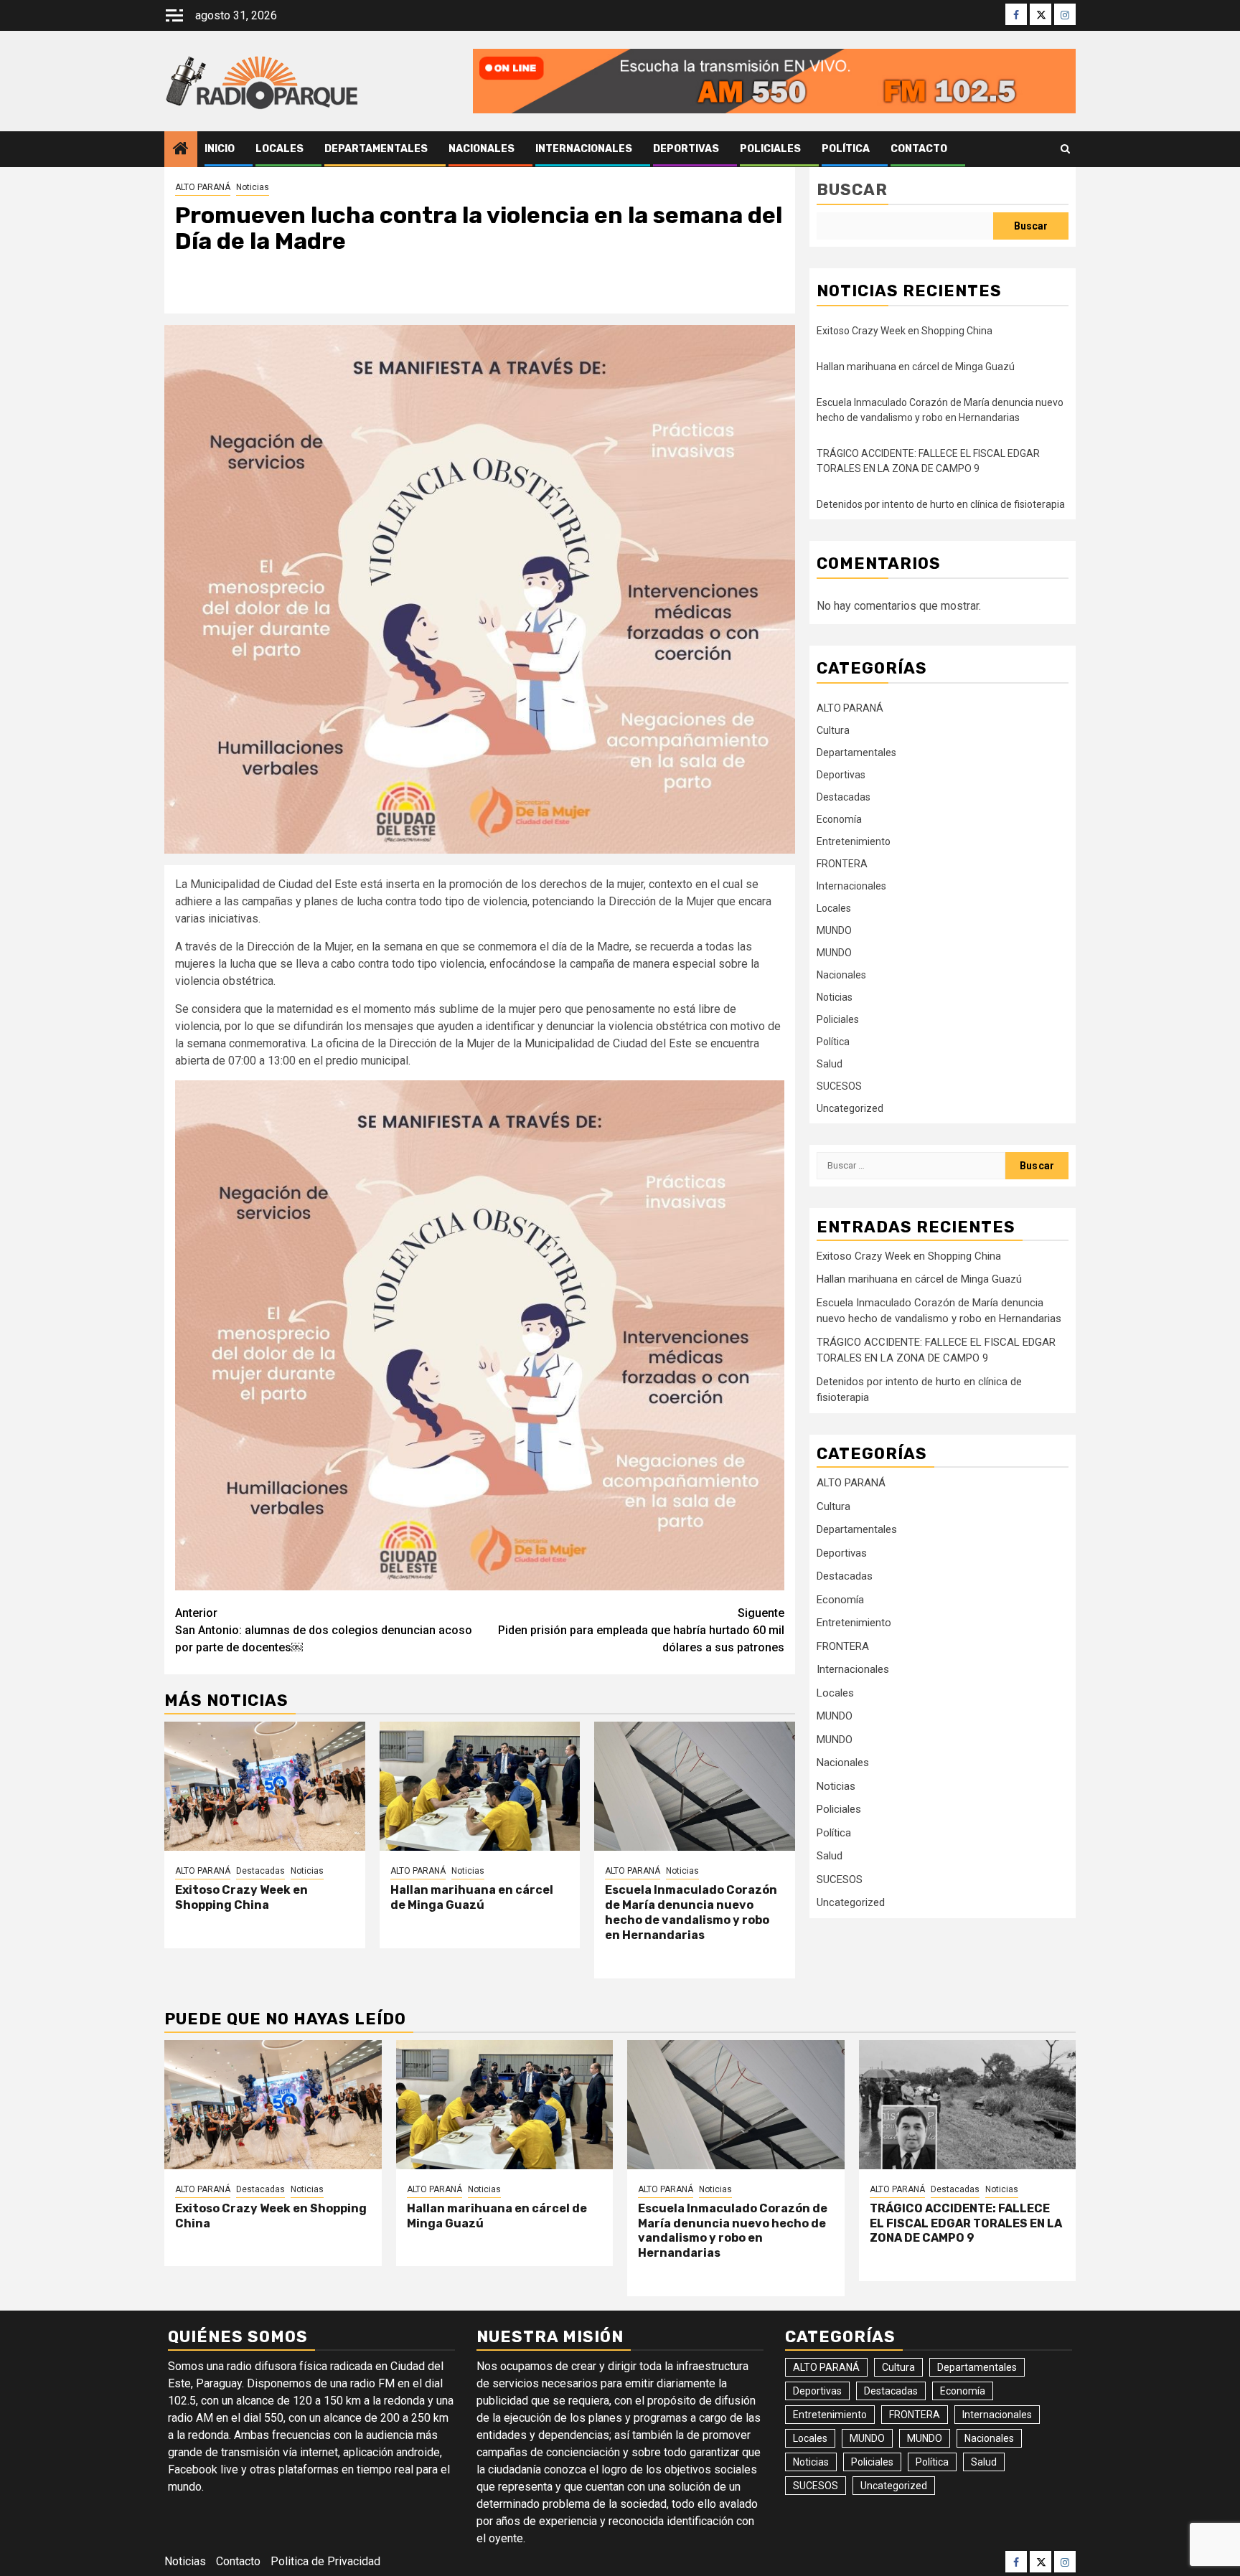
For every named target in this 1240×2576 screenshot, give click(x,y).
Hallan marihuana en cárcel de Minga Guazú (472, 1897)
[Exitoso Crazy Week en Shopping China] (265, 1786)
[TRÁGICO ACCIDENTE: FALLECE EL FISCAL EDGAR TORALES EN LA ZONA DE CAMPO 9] (968, 2105)
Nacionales (482, 149)
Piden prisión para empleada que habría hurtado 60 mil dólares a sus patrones (641, 1630)
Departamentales (376, 149)
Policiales (770, 149)
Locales (280, 149)
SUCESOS (839, 1086)
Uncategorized (850, 1108)
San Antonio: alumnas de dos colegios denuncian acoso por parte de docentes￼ (324, 1630)
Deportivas (686, 149)
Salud (830, 1064)
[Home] (181, 150)
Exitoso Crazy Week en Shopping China (241, 1897)
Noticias (253, 187)
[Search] (1065, 149)
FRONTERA (842, 864)
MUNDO (834, 930)
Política (846, 149)
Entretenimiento (854, 841)
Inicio (220, 149)
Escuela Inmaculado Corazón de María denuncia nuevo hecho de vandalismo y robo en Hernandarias (691, 1912)
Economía (839, 819)
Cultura (833, 730)
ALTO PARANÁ (203, 187)
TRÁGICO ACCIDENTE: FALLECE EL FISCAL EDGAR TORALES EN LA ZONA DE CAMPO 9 (966, 2223)
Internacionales (584, 149)
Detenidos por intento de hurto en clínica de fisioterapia (941, 504)
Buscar (852, 190)
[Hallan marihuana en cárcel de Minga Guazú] (480, 1786)
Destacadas (260, 1871)
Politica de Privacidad (325, 2561)
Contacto (919, 149)
